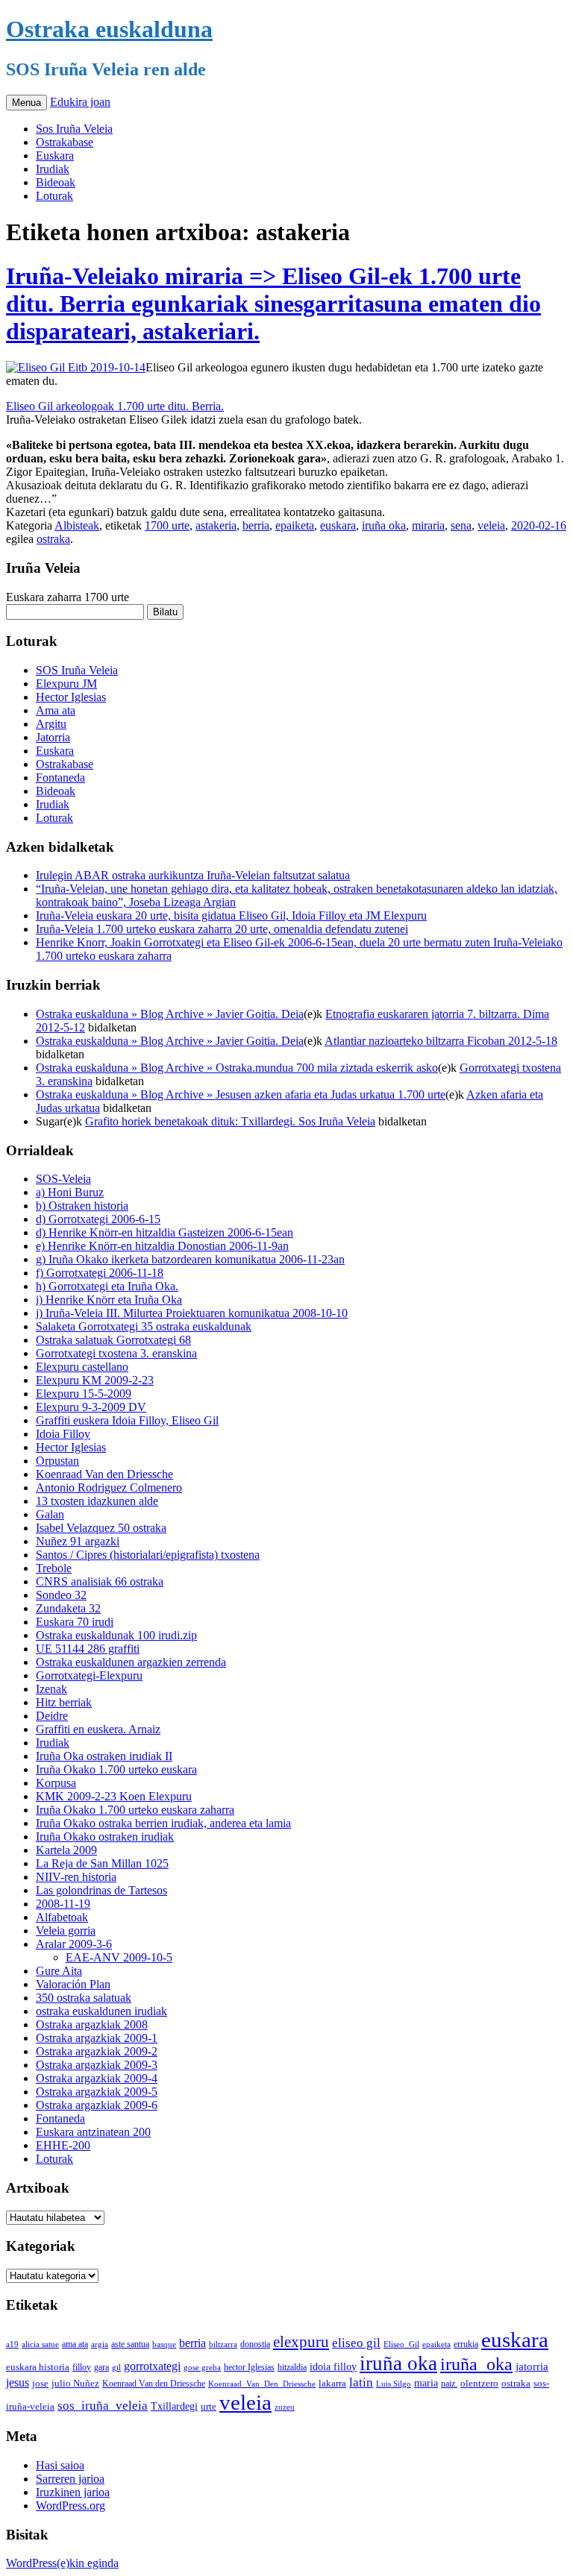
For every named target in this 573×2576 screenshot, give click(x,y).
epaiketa (295, 525)
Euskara (55, 155)
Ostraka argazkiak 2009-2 (97, 2051)
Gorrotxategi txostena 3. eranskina (116, 1353)
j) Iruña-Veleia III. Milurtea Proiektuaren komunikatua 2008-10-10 (192, 1313)
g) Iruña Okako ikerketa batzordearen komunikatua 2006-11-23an (190, 1259)
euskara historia (38, 2367)
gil (116, 2367)
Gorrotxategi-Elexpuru (89, 1675)
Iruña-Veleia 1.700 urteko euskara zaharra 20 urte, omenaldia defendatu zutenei (222, 929)
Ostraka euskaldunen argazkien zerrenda (131, 1662)
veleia (491, 525)
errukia (466, 2344)
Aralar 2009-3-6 (74, 1944)
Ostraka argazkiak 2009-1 (97, 2038)
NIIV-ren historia (76, 1877)
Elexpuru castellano (82, 1367)
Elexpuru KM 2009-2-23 (95, 1380)
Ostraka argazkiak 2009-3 (97, 2065)
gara (101, 2367)
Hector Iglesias (71, 697)
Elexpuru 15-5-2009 (84, 1394)
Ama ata (56, 710)
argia (100, 2344)
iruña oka (384, 525)
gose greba (202, 2367)
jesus (18, 2382)
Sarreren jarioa (70, 2479)
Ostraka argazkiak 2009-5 (97, 2092)
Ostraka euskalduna (109, 29)
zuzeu (285, 2407)
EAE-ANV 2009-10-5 (119, 1957)
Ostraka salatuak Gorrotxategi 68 (113, 1340)
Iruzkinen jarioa (73, 2492)
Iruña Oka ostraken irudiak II (104, 1756)
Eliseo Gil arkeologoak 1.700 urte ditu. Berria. (115, 406)
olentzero (479, 2383)
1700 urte (167, 525)
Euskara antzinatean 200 (93, 2132)
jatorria (532, 2366)
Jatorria (53, 737)
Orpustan (57, 1461)
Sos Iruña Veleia (74, 129)
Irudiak (53, 169)
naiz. (449, 2384)
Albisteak (77, 525)
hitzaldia (292, 2367)
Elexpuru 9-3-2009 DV (91, 1407)
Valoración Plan (73, 1984)
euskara (338, 525)
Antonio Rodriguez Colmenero (109, 1488)
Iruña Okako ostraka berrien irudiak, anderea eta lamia (163, 1823)
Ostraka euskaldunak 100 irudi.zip (116, 1635)
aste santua (130, 2344)
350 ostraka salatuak (84, 1998)
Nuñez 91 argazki (78, 1541)
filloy (82, 2367)
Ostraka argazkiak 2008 (92, 2024)
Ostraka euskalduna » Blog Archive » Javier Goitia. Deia (170, 1014)
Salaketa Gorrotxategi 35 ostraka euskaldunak (144, 1326)
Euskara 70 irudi (75, 1622)
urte (209, 2407)
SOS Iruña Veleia (77, 670)
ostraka (53, 539)
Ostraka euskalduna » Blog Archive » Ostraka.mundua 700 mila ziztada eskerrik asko (237, 1068)
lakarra (332, 2384)
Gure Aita (59, 1971)
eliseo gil (356, 2343)
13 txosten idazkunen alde (97, 1501)
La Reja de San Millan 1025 (102, 1863)
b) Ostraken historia (82, 1206)
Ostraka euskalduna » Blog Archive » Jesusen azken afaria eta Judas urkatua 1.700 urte (241, 1094)
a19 (12, 2344)
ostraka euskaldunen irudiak (101, 2011)
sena (461, 525)
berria (256, 525)
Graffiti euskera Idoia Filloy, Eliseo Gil (127, 1420)
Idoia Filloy (63, 1434)
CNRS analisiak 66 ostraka (100, 1581)
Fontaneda (60, 777)
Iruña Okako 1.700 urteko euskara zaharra (135, 1810)
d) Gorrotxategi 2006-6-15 (98, 1219)
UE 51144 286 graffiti (88, 1649)
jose (40, 2383)
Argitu (51, 724)
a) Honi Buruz (70, 1192)
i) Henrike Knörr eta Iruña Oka (109, 1300)
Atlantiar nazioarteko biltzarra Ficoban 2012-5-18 (441, 1041)
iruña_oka (476, 2364)
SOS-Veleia (63, 1179)
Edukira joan (80, 102)
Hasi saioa (60, 2465)
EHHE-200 (63, 2145)
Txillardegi (174, 2406)
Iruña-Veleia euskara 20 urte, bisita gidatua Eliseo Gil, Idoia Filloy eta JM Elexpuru (231, 915)
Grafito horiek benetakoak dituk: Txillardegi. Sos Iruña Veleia (230, 1121)
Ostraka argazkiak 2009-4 (97, 2078)
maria (426, 2383)
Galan (50, 1514)
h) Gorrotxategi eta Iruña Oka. (107, 1286)
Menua (26, 103)
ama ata (75, 2344)
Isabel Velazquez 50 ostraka (101, 1528)
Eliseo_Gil (401, 2344)
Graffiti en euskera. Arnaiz (98, 1729)
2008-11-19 (63, 1904)
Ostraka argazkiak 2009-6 (97, 2105)
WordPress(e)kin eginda (62, 2563)
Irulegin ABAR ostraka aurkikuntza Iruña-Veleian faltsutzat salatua (193, 875)
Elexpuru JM (66, 684)
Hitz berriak (64, 1702)
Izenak (51, 1689)
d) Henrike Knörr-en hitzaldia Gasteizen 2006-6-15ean (165, 1232)
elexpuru (301, 2342)
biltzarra (223, 2344)
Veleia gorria (66, 1931)
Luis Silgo (394, 2384)
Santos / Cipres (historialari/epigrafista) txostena (148, 1555)
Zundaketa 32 (68, 1608)
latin (361, 2382)
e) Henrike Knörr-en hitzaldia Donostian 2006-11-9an (162, 1246)
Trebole (54, 1568)
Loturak (54, 196)
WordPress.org (71, 2506)
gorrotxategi (152, 2366)
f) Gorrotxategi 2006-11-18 (100, 1273)
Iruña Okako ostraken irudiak (105, 1837)
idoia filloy (333, 2366)
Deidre (52, 1716)
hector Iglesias (249, 2368)
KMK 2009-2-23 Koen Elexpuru (114, 1796)
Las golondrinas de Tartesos (101, 1890)
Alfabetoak (62, 1917)
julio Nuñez (75, 2383)
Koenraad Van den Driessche (104, 1474)
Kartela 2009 (66, 1850)
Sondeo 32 (61, 1595)
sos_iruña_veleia (103, 2406)
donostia (255, 2344)
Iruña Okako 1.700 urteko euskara (116, 1769)
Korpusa (56, 1783)
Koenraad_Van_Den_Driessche (262, 2384)
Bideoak (56, 182)
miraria (428, 525)
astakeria (216, 525)
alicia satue (40, 2344)
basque (164, 2344)
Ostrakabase (65, 142)
